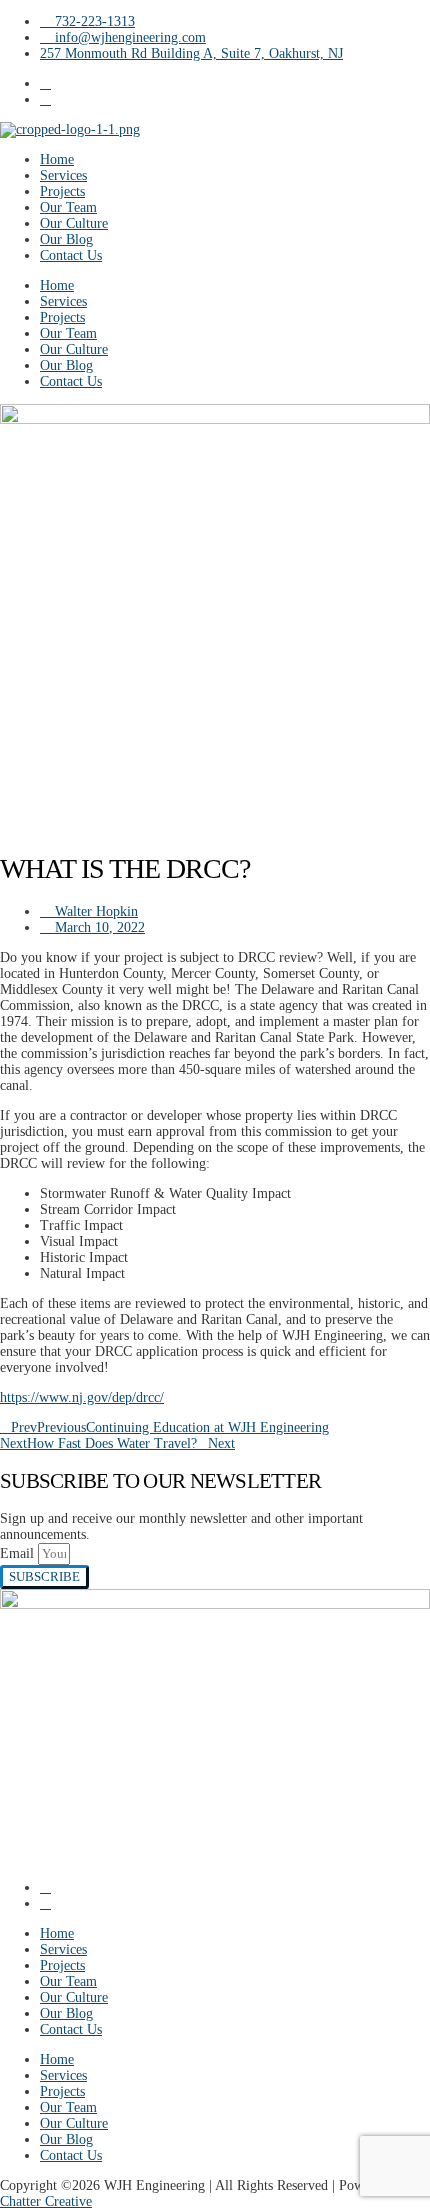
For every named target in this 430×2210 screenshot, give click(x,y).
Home (57, 159)
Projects (62, 191)
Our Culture (74, 223)
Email (19, 1553)
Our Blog (66, 239)
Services (63, 175)
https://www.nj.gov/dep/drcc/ (82, 1397)
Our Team (68, 207)
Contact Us (71, 255)
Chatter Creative (46, 2201)
